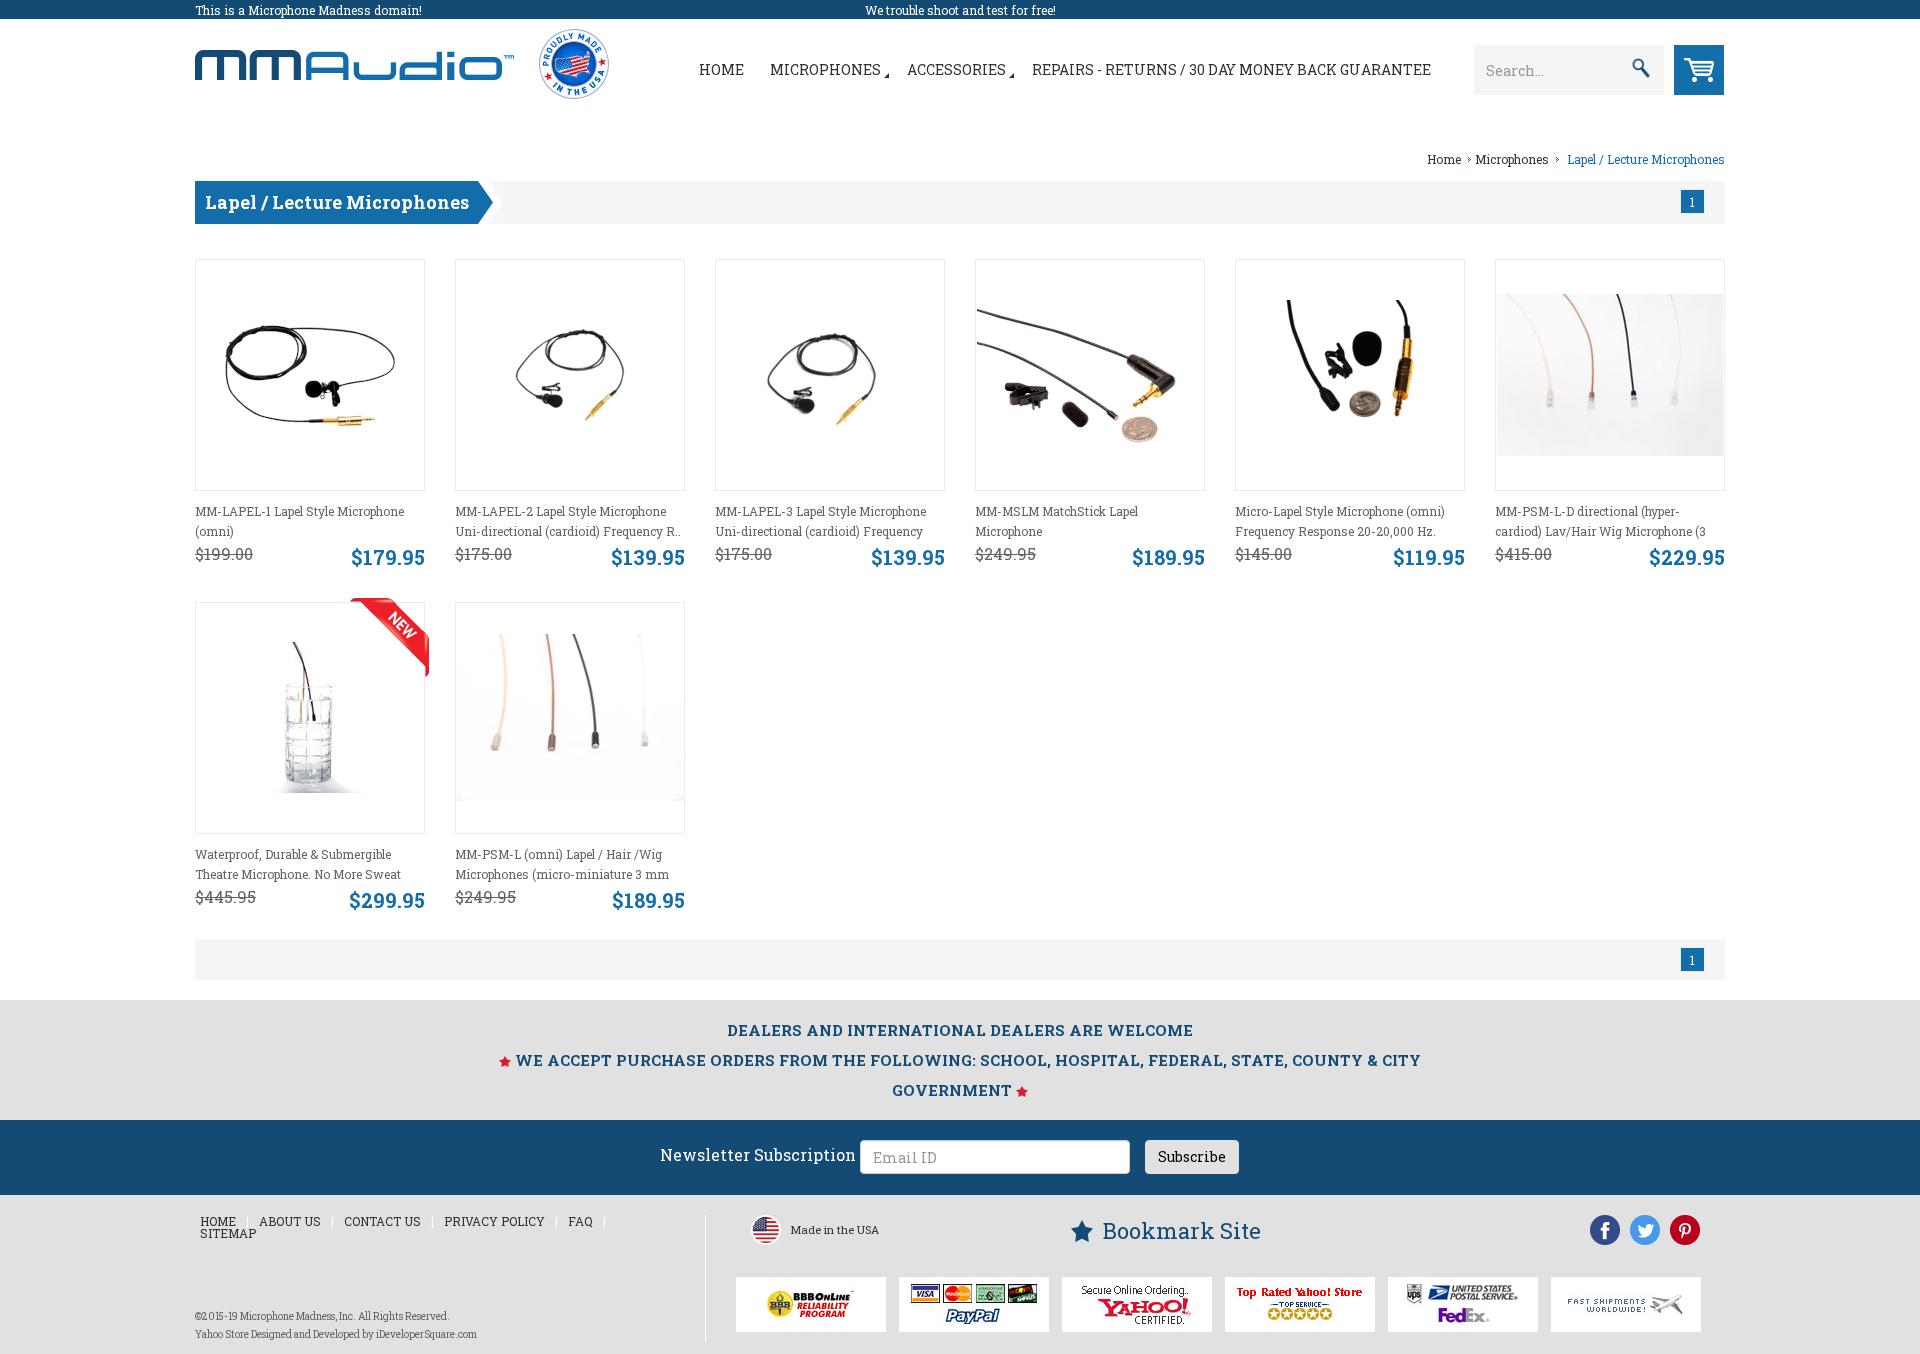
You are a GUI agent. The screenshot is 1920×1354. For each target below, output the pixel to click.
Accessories (956, 69)
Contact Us (382, 1221)
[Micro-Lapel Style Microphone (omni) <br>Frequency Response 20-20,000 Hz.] (1350, 373)
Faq (580, 1221)
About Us (290, 1221)
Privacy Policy (494, 1221)
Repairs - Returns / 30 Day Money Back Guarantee (1231, 69)
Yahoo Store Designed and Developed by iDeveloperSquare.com (336, 1334)
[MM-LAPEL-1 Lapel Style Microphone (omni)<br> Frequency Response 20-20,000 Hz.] (310, 373)
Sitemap (228, 1233)
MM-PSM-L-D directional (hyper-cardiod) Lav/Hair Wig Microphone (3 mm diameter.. (1600, 531)
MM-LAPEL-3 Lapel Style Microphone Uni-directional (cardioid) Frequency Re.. (820, 531)
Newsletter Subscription (758, 1154)
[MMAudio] (354, 54)
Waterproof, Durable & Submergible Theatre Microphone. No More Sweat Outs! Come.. (298, 874)
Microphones (825, 69)
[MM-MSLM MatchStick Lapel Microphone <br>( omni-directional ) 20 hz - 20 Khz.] (1090, 373)
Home (721, 69)
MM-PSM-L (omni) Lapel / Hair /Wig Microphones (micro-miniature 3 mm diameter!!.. (562, 874)
